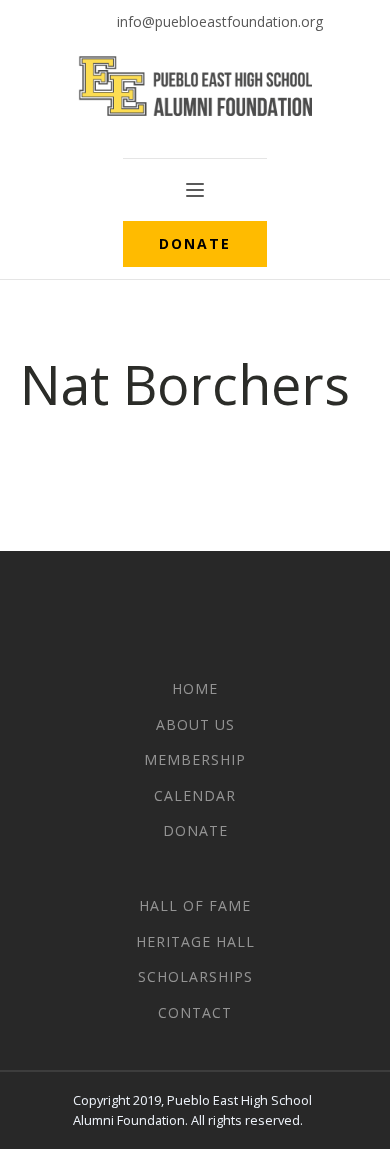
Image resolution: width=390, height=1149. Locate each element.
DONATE (195, 243)
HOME (195, 688)
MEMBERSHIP (195, 759)
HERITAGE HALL (195, 941)
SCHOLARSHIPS (195, 976)
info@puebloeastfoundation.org (220, 21)
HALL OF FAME (195, 905)
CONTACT (195, 1012)
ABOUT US (195, 724)
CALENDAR (195, 795)
